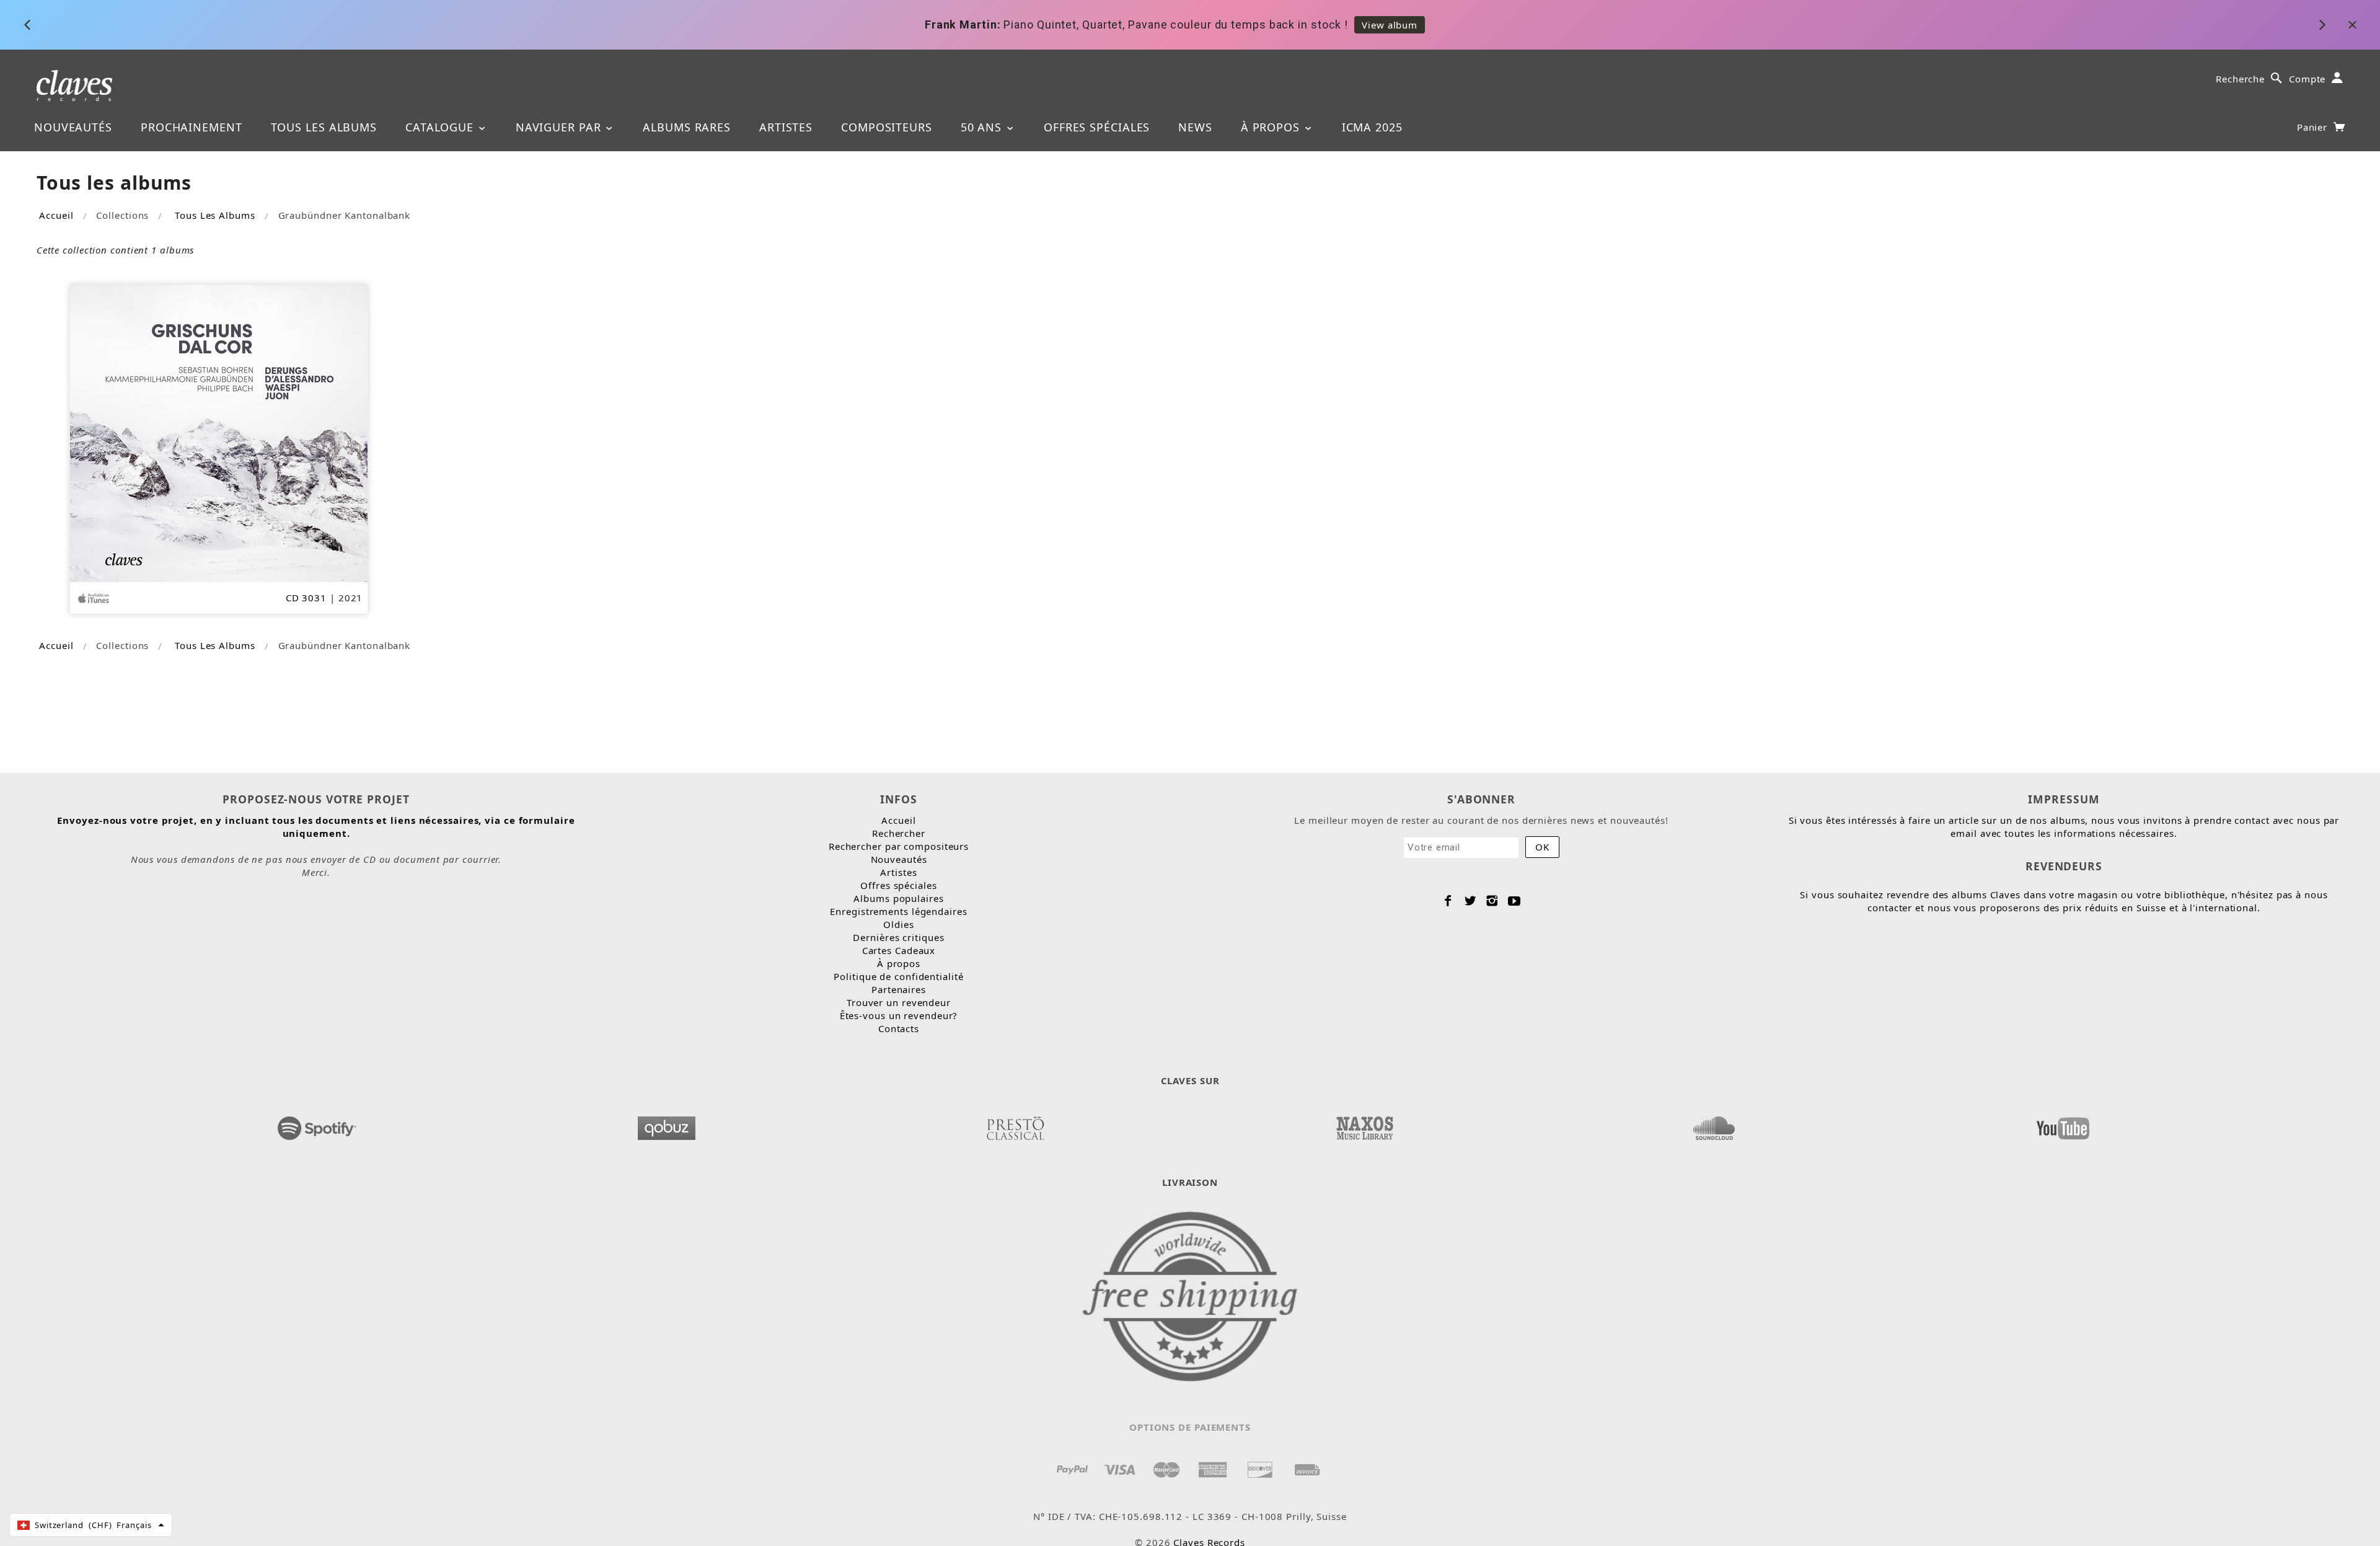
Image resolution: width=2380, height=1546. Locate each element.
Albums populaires (898, 898)
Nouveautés (73, 127)
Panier (2314, 127)
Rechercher (899, 833)
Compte (2307, 79)
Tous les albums (324, 127)
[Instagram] (1492, 901)
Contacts (899, 1028)
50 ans (983, 127)
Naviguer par (560, 127)
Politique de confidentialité (898, 976)
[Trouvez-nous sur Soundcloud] (1714, 1124)
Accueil (56, 215)
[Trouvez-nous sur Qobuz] (666, 1124)
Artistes (786, 127)
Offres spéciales (1097, 127)
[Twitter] (1470, 901)
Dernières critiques (898, 937)
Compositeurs (887, 127)
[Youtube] (1514, 901)
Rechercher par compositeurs (899, 846)
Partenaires (899, 989)
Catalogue (441, 127)
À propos (1272, 127)
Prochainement (192, 127)
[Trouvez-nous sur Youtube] (2063, 1124)
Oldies (898, 924)
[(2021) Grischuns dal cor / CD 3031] (219, 432)
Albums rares (687, 127)
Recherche (2240, 79)
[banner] (75, 85)
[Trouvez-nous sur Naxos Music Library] (1364, 1124)
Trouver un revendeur (899, 1002)
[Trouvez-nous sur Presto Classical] (1015, 1124)
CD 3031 (306, 598)
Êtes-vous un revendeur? (899, 1015)
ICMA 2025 (1372, 127)
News (1195, 127)
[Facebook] (1448, 901)
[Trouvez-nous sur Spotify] (317, 1124)
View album (1390, 25)
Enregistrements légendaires (898, 911)
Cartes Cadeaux (899, 950)
